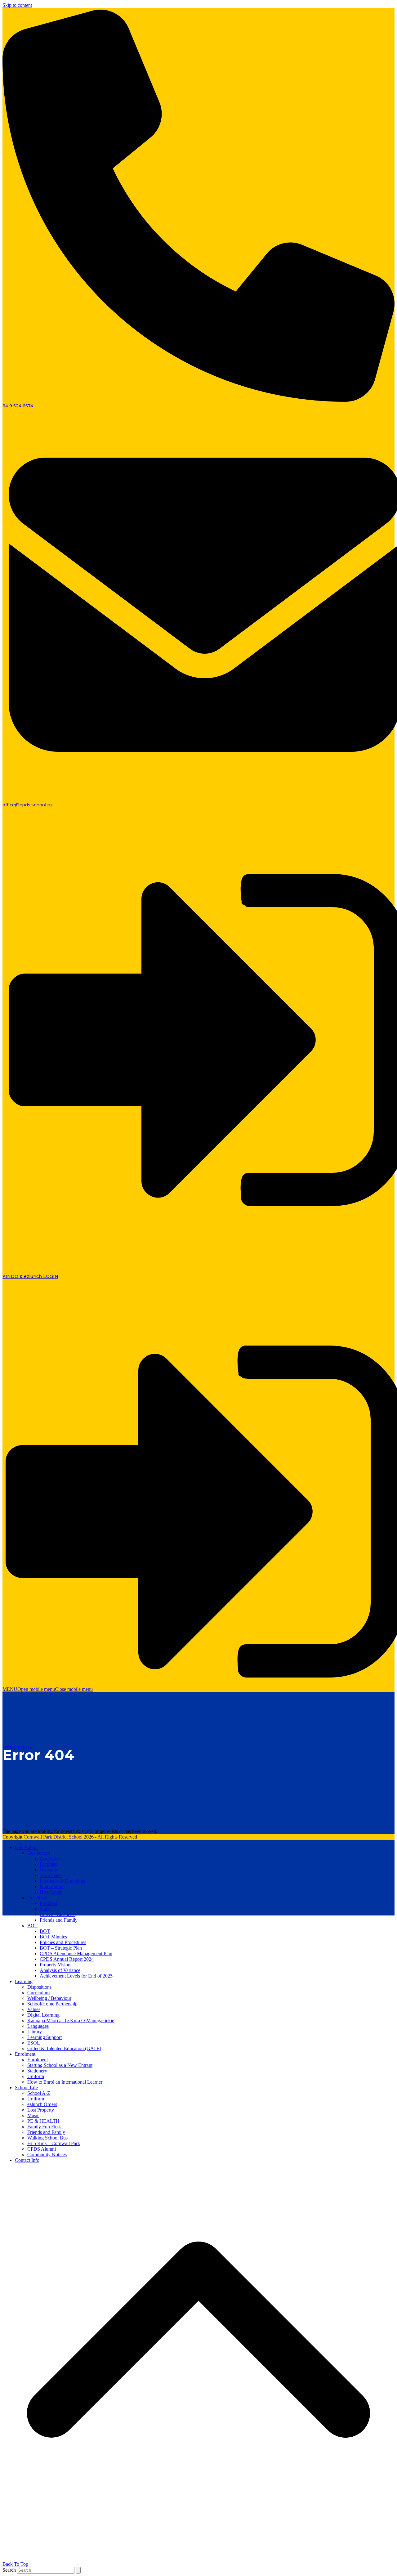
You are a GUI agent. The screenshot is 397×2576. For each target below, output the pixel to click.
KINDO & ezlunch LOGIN (30, 1276)
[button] (48, 1689)
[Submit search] (78, 2570)
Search (9, 2570)
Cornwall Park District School (53, 1837)
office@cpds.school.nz (28, 805)
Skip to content (17, 5)
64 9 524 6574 (18, 406)
